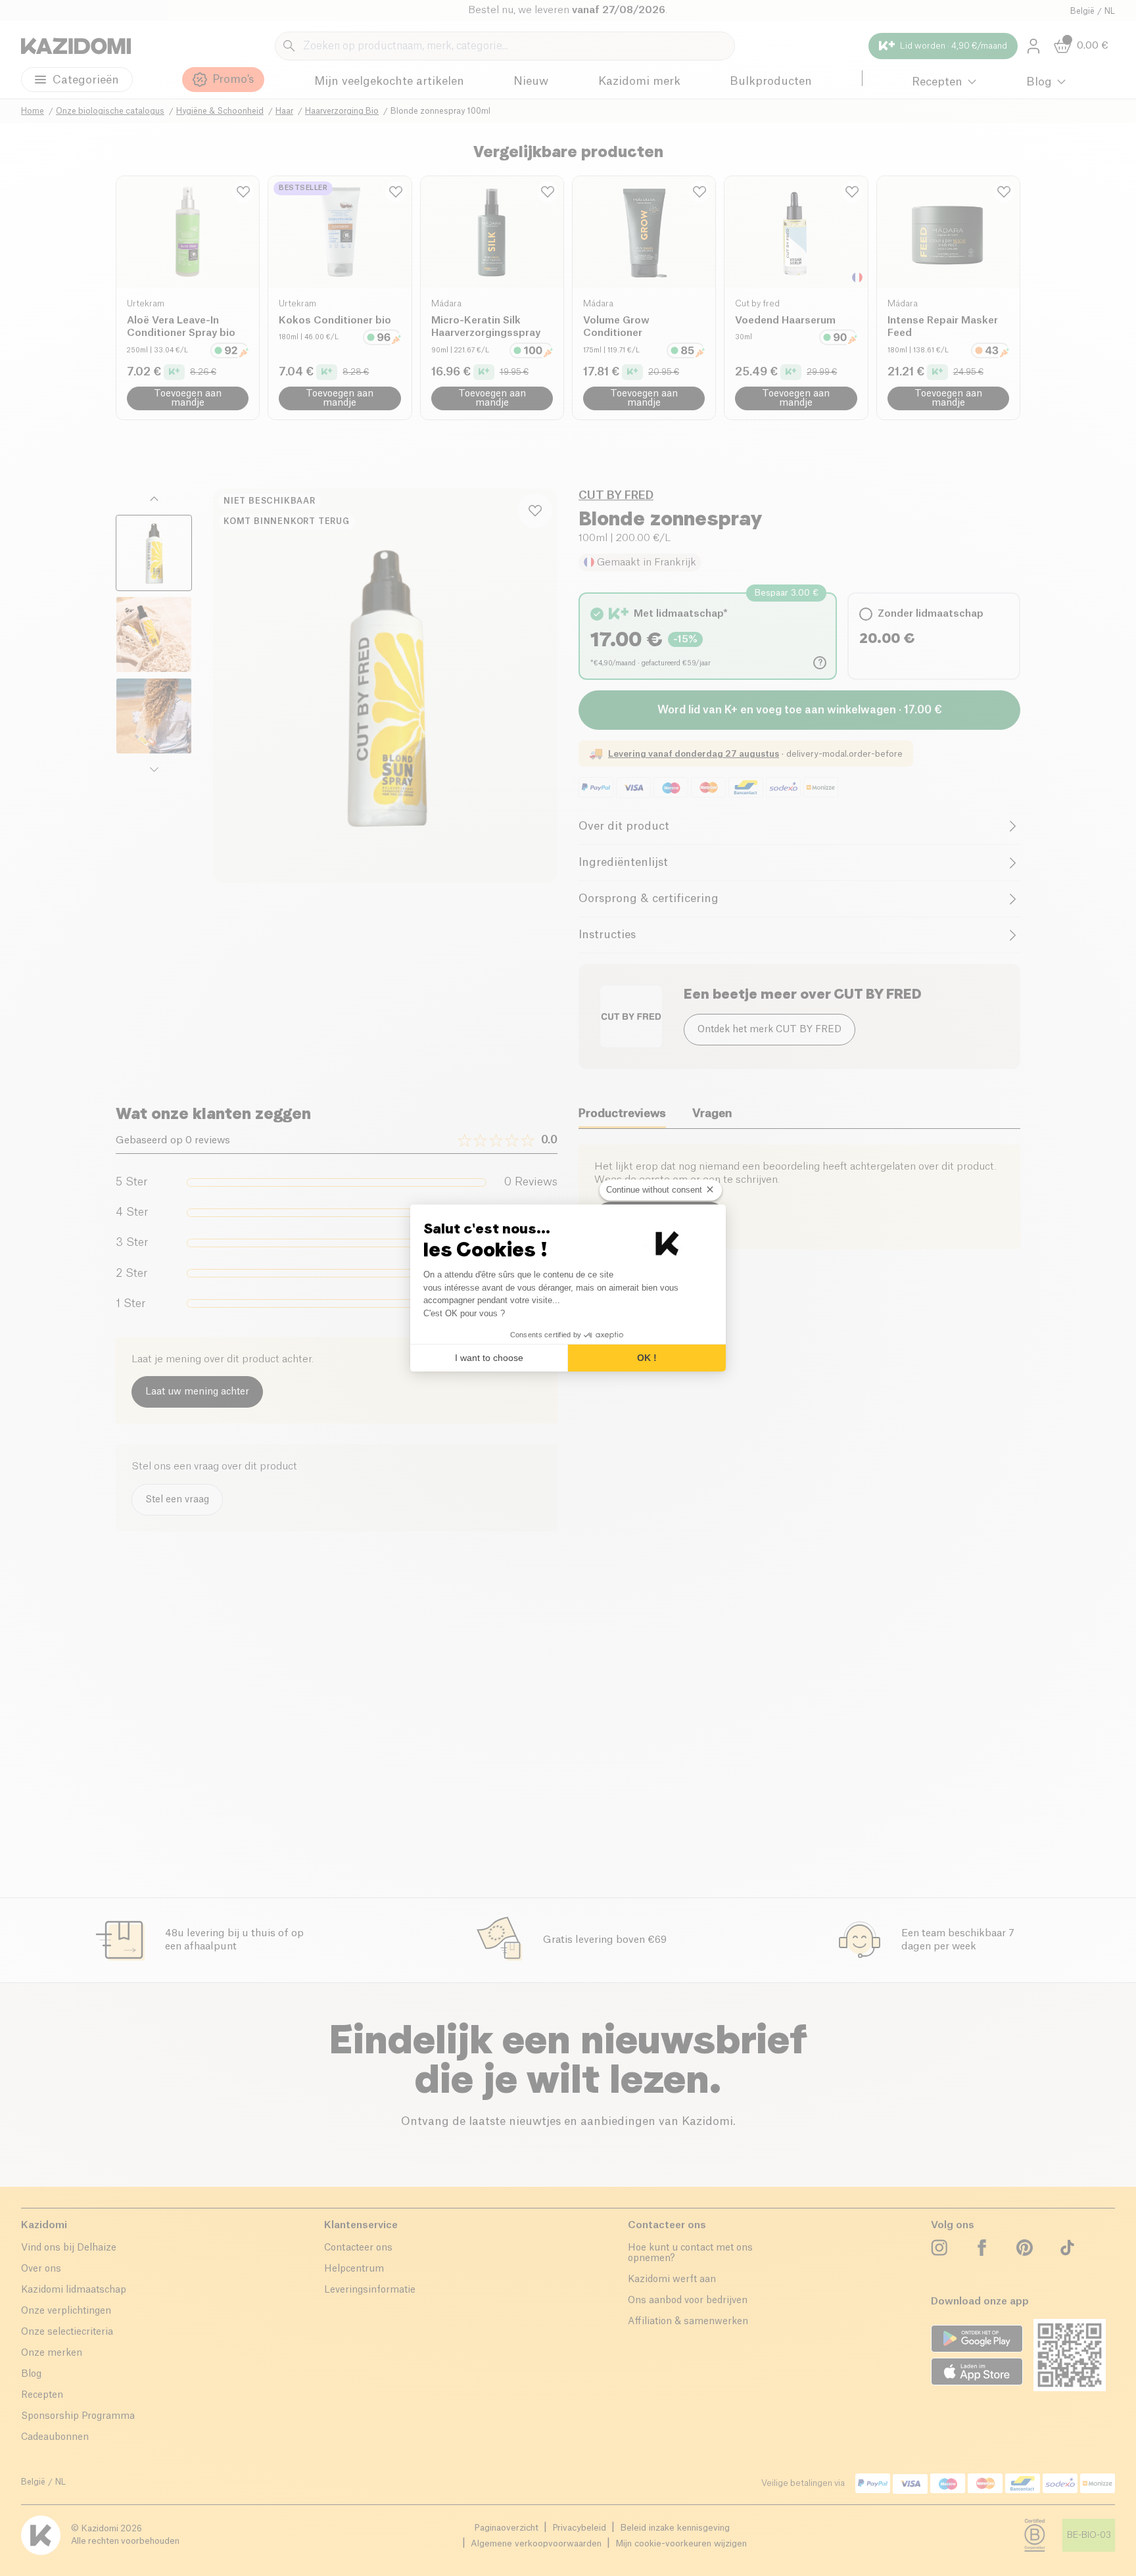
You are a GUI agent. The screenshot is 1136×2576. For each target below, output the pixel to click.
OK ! (647, 1358)
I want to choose (489, 1358)
